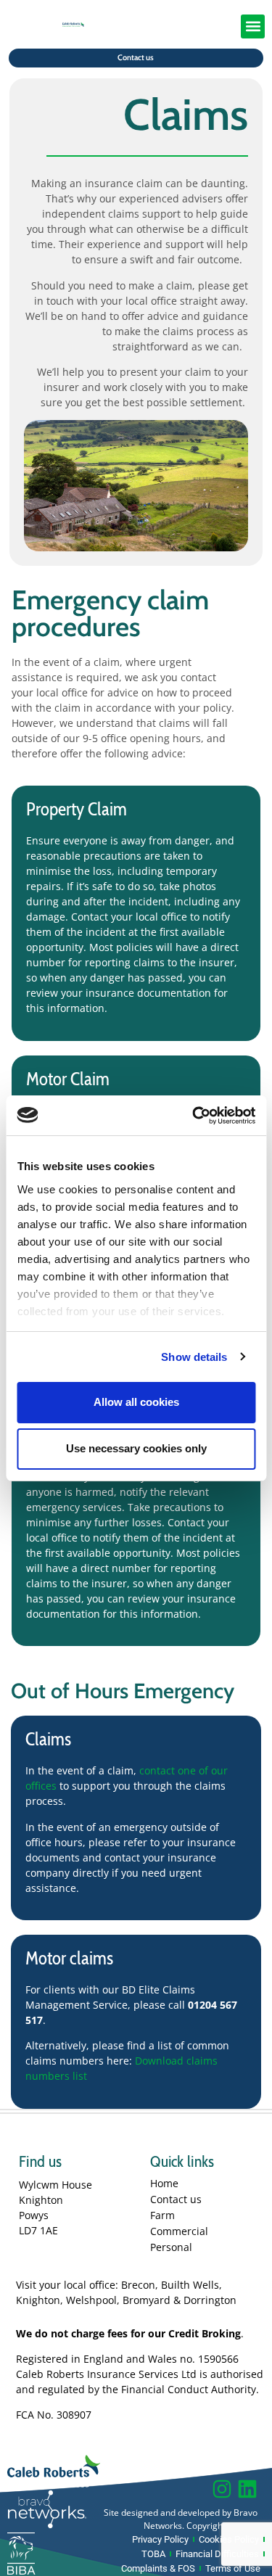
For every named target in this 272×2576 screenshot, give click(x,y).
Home (164, 2183)
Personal (171, 2247)
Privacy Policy (160, 2539)
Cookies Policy (229, 2539)
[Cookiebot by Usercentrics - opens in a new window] (194, 1116)
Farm (162, 2215)
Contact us (176, 2199)
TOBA (153, 2554)
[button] (253, 26)
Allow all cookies (136, 1402)
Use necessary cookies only (136, 1448)
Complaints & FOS (158, 2568)
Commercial (179, 2231)
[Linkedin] (247, 2489)
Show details (194, 1357)
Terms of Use (233, 2568)
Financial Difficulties (217, 2554)
